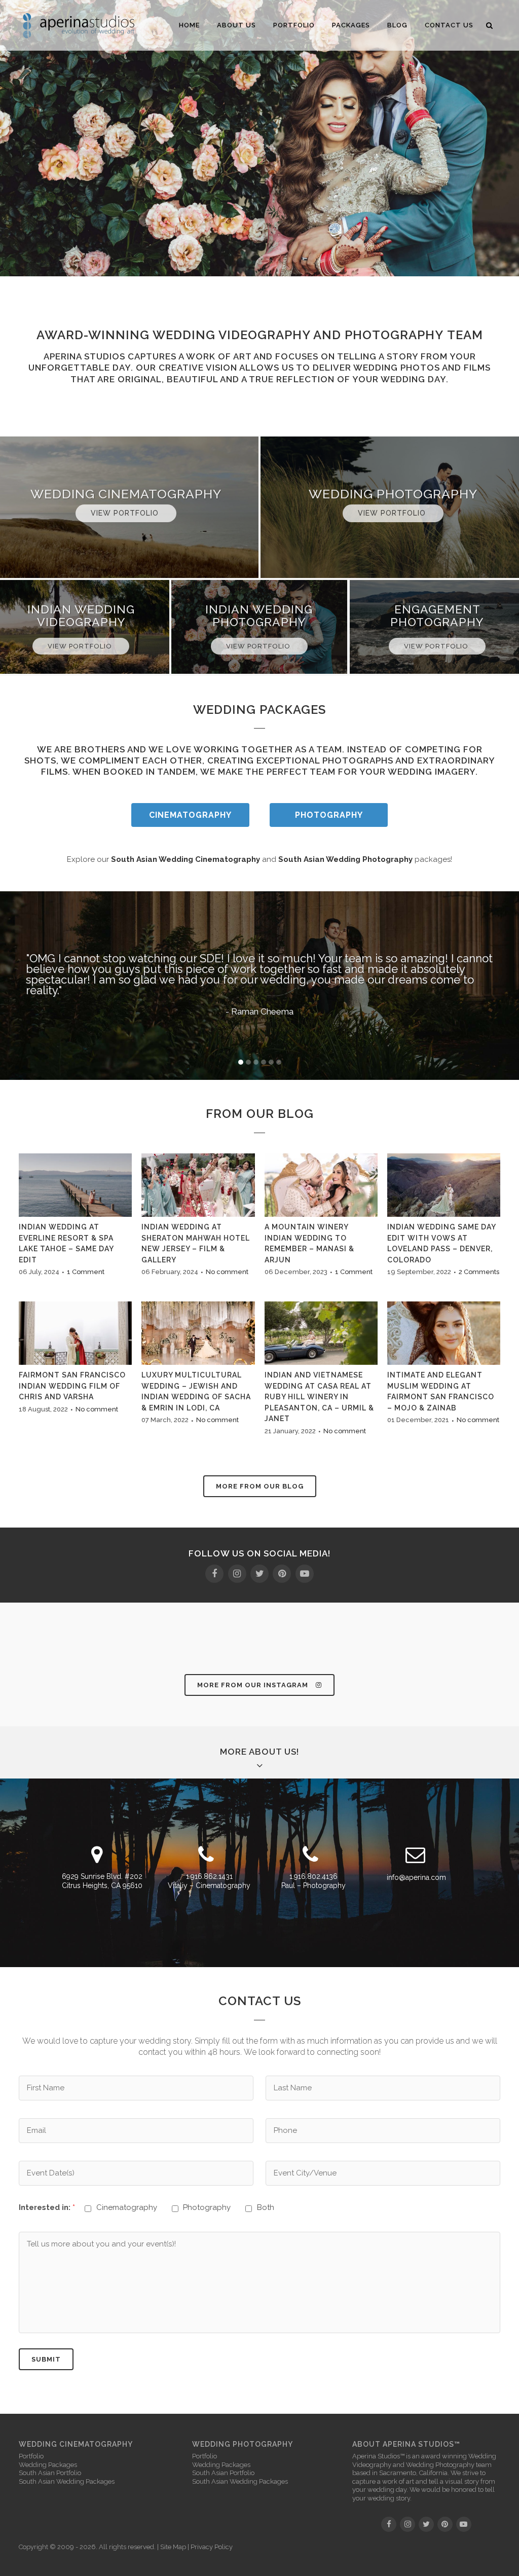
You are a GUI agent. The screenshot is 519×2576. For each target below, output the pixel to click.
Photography (329, 815)
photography (394, 335)
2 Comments (479, 1272)
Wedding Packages (48, 2465)
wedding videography (231, 335)
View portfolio (126, 513)
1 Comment (86, 1272)
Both (266, 2207)
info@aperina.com (416, 1877)
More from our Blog (260, 1486)
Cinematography (190, 815)
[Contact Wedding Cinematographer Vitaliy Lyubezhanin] (206, 1859)
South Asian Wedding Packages (67, 2481)
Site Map (173, 2547)
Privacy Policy (212, 2547)
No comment (227, 1272)
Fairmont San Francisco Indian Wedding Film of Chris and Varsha (72, 1386)
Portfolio (31, 2456)
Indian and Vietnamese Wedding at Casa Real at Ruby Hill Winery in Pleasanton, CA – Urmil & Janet (319, 1397)
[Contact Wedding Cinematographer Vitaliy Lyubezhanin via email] (415, 1859)
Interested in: (47, 2207)
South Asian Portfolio (50, 2473)
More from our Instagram (253, 1685)
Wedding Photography (440, 2465)
